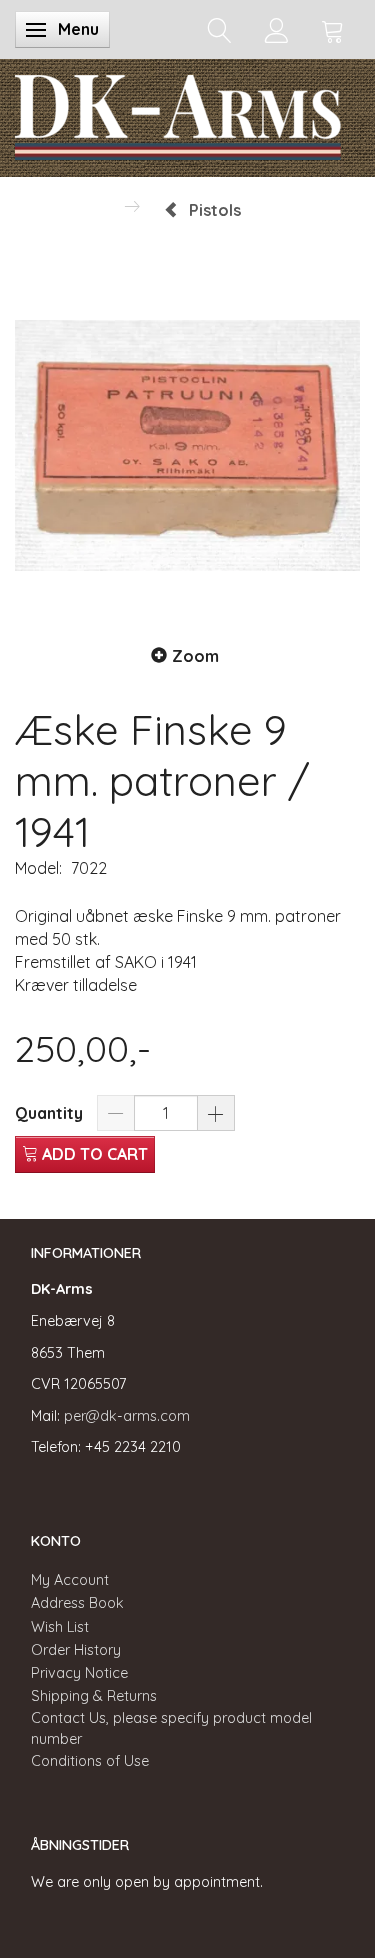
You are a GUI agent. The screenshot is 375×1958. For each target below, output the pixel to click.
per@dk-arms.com (127, 1416)
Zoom (195, 656)
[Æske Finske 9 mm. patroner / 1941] (187, 445)
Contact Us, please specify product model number (171, 1728)
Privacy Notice (79, 1673)
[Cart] (333, 29)
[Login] (276, 29)
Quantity (51, 1113)
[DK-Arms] (178, 113)
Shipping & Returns (94, 1696)
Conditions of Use (90, 1761)
